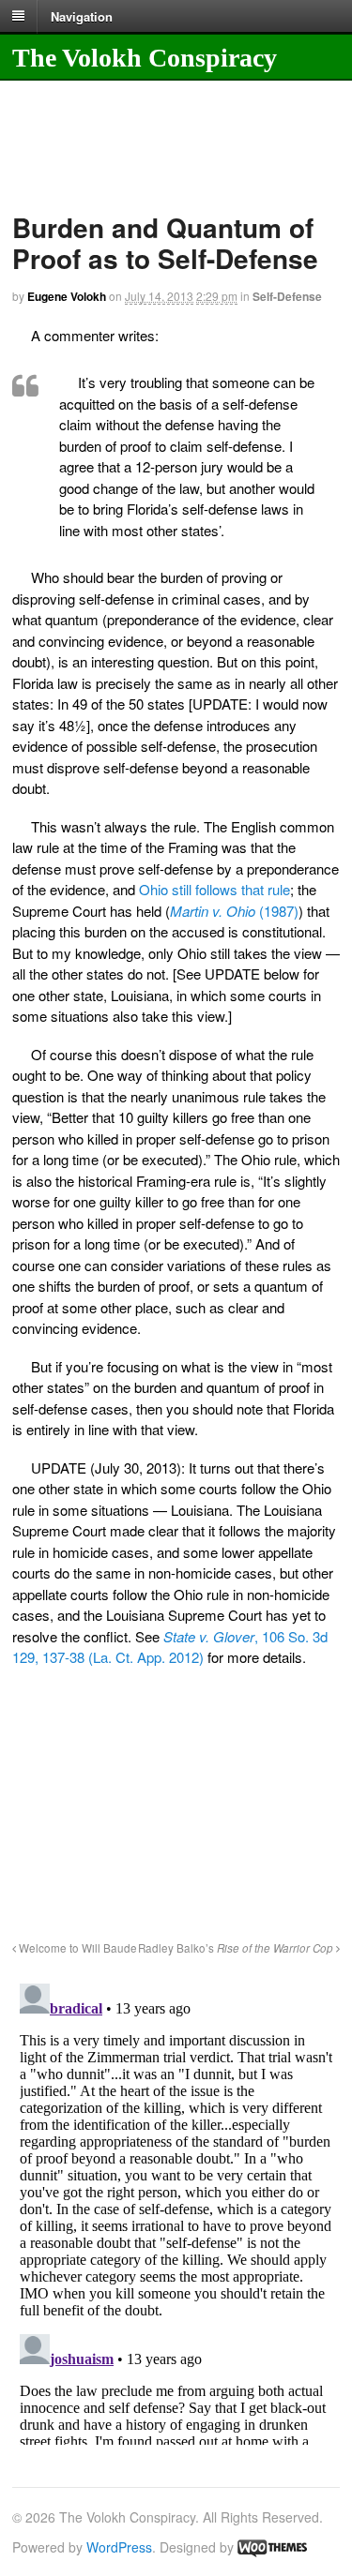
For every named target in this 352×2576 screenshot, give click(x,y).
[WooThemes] (272, 2547)
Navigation (82, 15)
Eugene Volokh (67, 296)
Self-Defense (287, 296)
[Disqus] (176, 2210)
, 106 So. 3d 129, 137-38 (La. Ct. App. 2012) (170, 1647)
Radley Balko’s (236, 1948)
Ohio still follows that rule (214, 889)
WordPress (119, 2547)
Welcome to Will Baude (77, 1948)
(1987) (234, 911)
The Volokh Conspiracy (145, 58)
